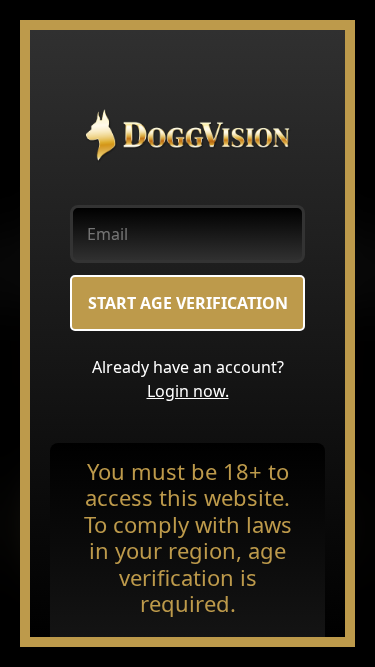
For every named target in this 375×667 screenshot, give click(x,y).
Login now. (188, 391)
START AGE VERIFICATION (188, 303)
